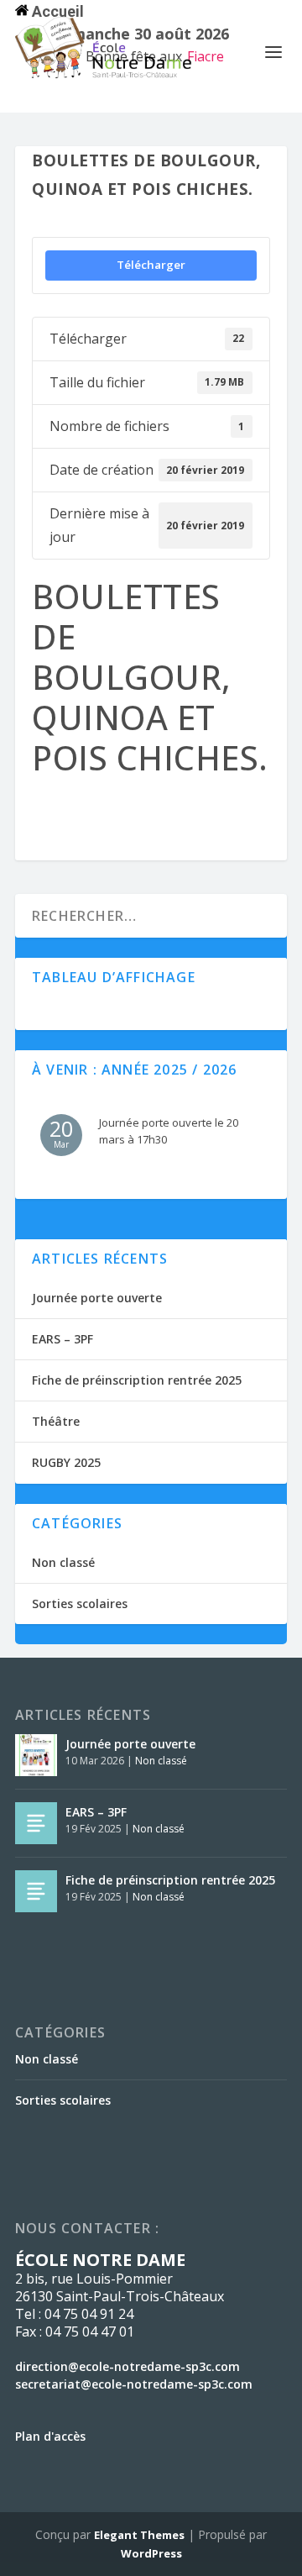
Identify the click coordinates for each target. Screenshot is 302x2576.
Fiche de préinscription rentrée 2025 (137, 1380)
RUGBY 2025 (66, 1462)
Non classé (63, 1562)
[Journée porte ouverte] (36, 1755)
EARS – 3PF (62, 1339)
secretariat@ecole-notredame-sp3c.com (134, 2384)
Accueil (56, 11)
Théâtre (56, 1421)
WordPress (151, 2553)
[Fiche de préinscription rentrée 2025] (36, 1891)
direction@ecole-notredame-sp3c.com (128, 2366)
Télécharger (151, 265)
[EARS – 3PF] (36, 1823)
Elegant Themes (139, 2535)
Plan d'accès (50, 2436)
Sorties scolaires (80, 1603)
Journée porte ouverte (97, 1298)
